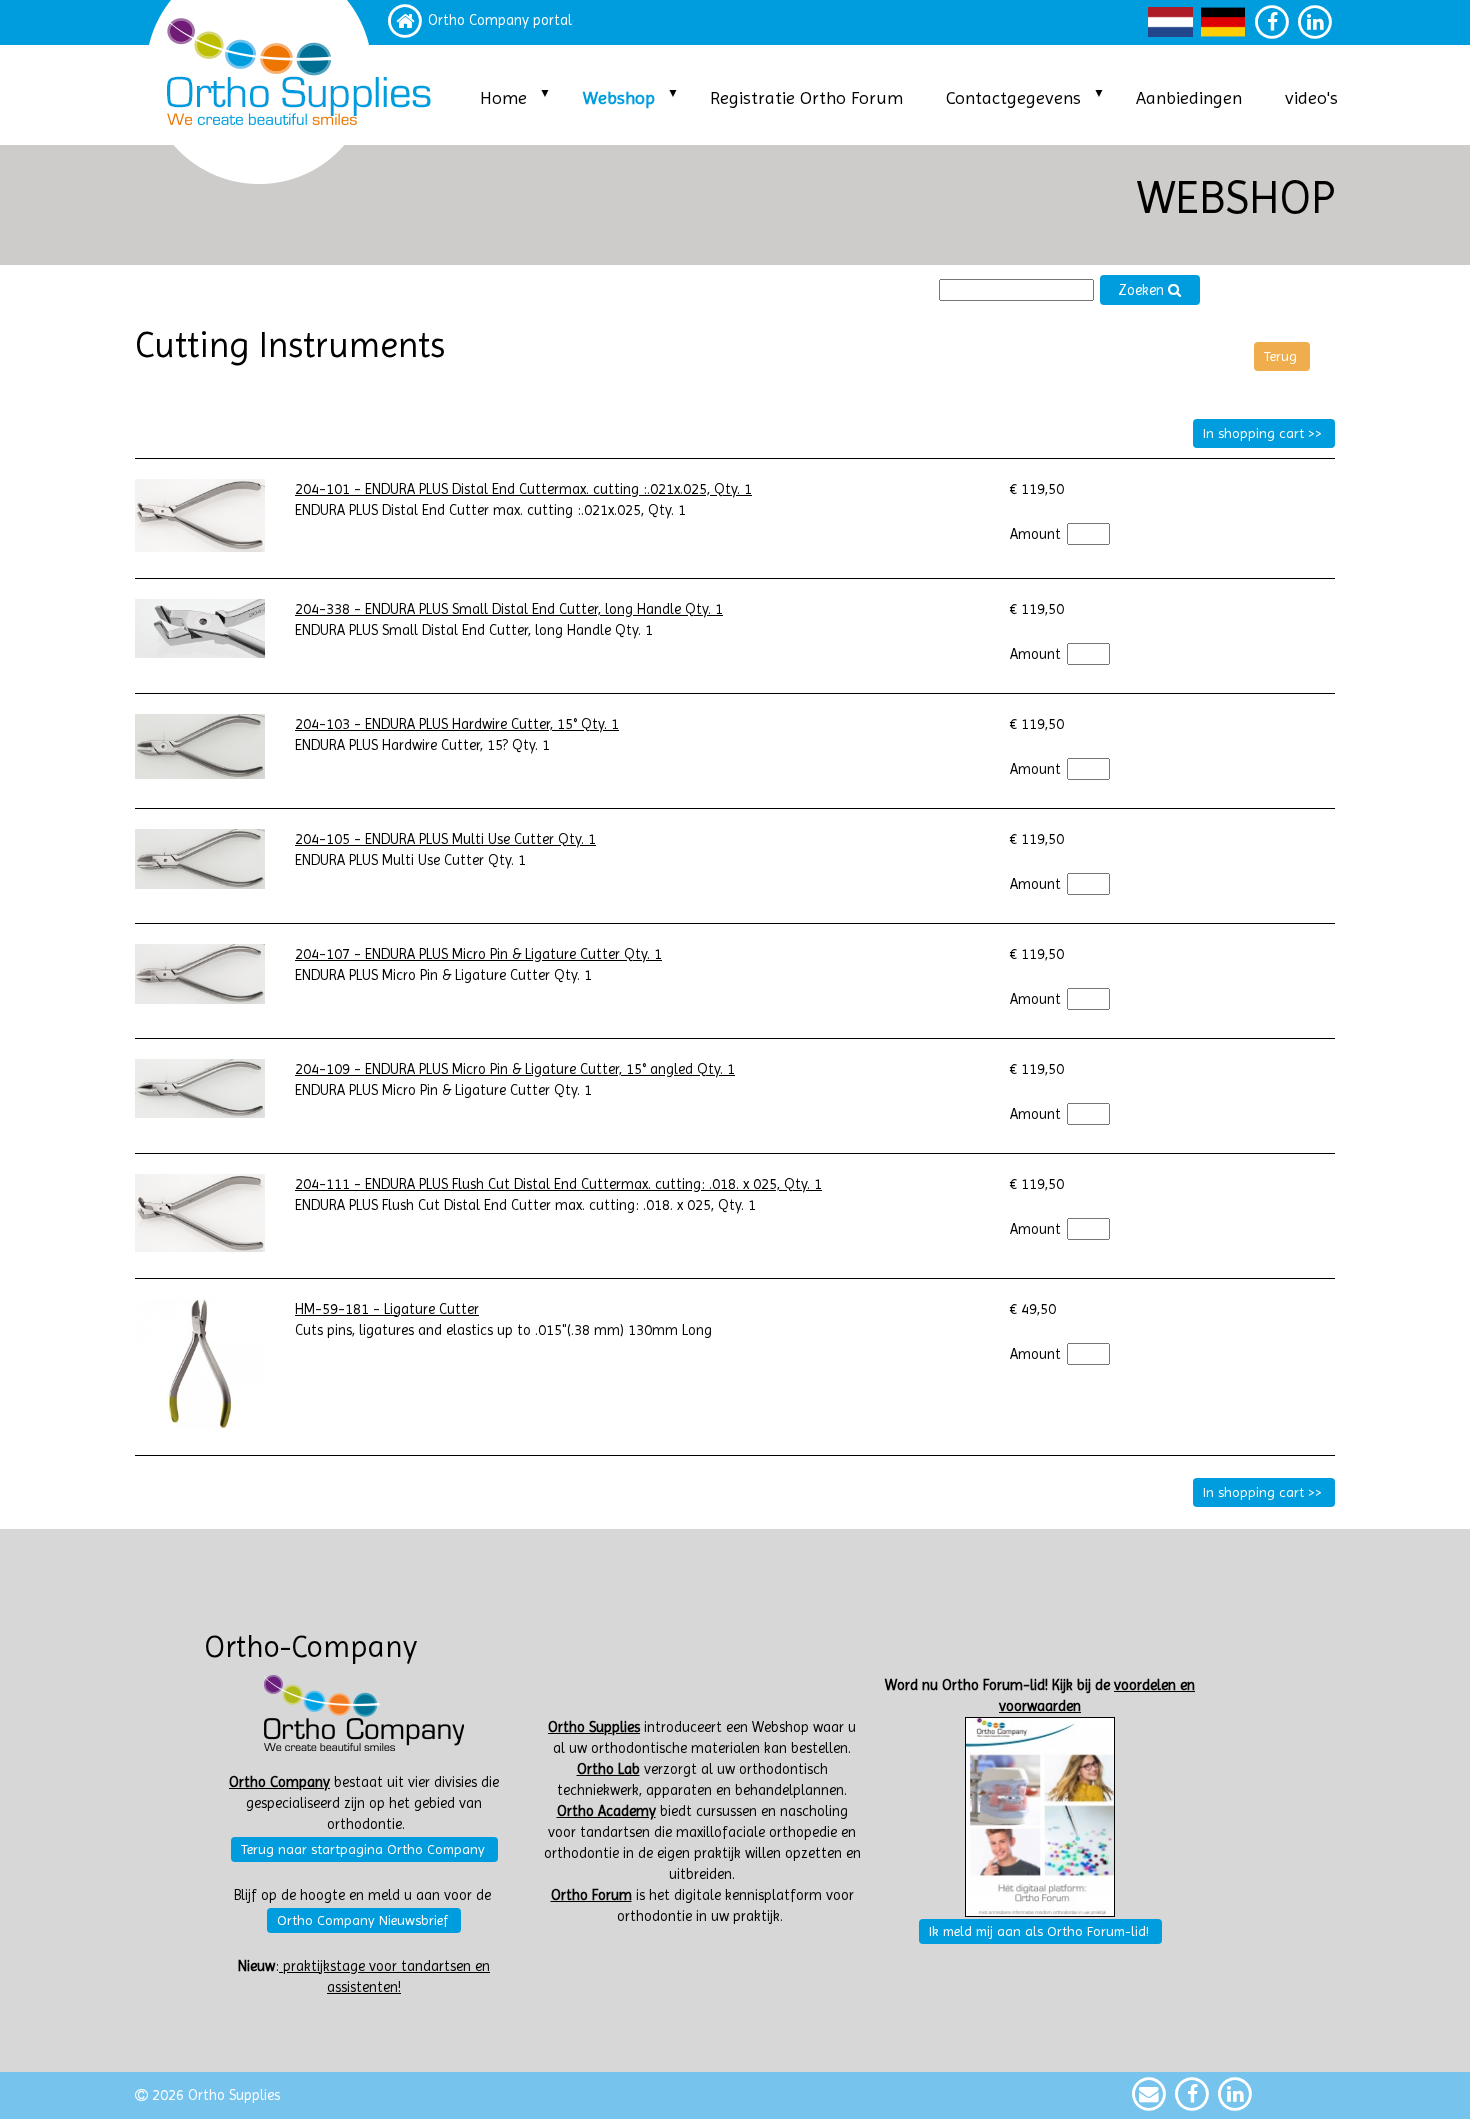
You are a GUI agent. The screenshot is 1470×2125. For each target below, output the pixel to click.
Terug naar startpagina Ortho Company (363, 1849)
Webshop (619, 97)
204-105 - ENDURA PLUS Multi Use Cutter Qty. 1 (445, 839)
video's (1311, 97)
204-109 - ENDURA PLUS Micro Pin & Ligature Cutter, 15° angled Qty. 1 (515, 1069)
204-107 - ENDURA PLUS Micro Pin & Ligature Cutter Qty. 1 (478, 954)
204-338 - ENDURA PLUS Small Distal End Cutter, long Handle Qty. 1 (509, 609)
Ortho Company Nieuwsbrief (362, 1920)
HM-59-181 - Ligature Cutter (387, 1309)
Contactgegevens (1013, 97)
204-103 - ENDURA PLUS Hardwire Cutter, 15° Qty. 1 (457, 724)
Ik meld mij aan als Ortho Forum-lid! (1039, 1931)
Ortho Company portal (500, 20)
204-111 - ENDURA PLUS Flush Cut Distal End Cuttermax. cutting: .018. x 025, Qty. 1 (558, 1184)
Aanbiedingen (1189, 97)
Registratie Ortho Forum (806, 97)
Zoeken (1143, 290)
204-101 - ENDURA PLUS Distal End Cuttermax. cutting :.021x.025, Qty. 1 (523, 489)
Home (503, 97)
